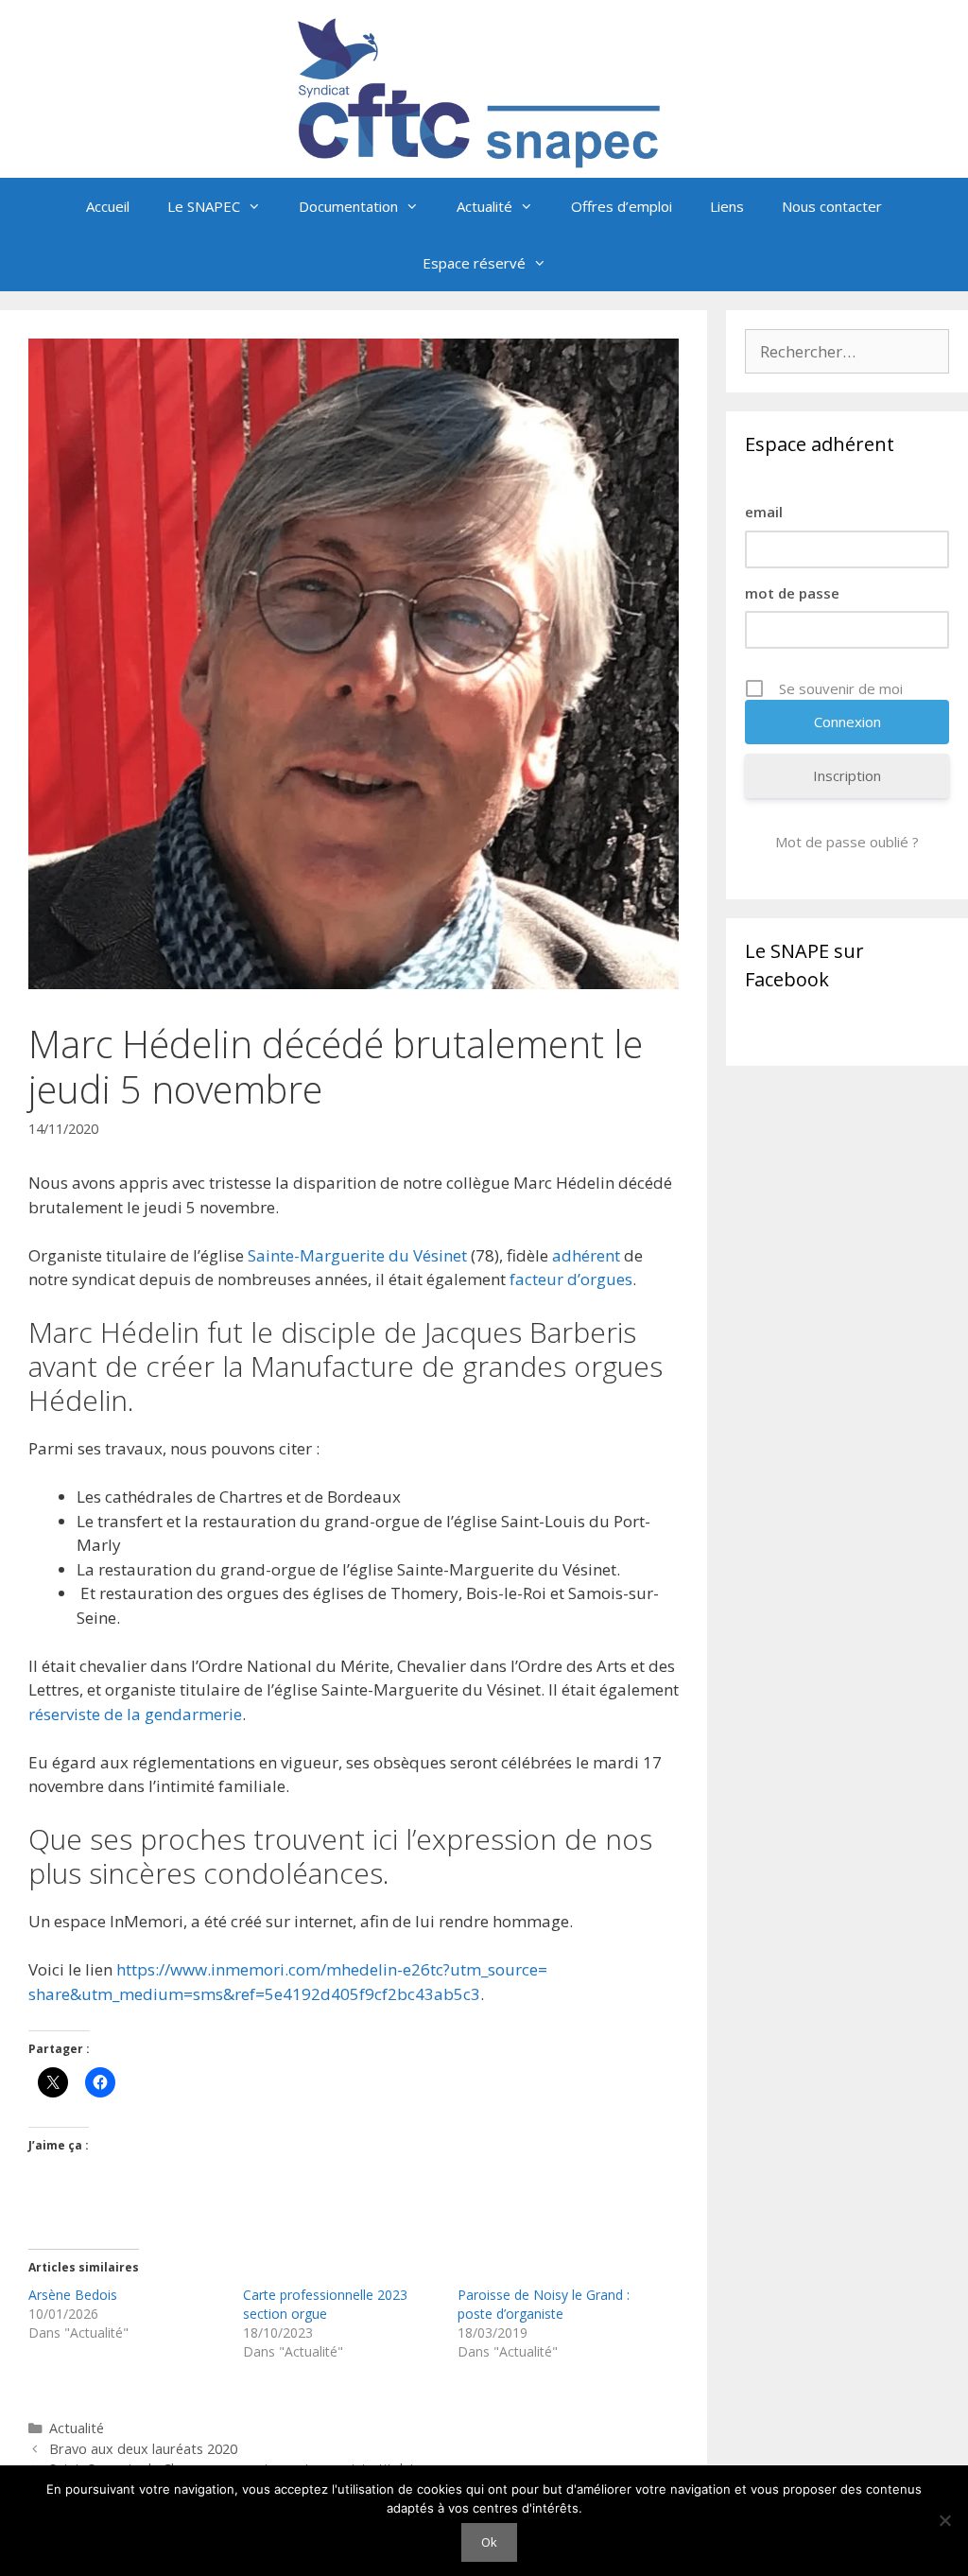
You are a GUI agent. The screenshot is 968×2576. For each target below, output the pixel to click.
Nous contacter (832, 206)
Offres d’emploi (622, 206)
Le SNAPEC (204, 206)
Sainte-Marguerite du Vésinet (357, 1255)
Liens (727, 206)
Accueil (108, 206)
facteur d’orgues (571, 1279)
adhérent (586, 1255)
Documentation (348, 206)
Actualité (484, 206)
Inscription (847, 775)
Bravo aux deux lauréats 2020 (143, 2449)
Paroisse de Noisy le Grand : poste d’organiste (544, 2304)
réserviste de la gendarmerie (135, 1714)
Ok (489, 2542)
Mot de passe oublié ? (847, 842)
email (764, 512)
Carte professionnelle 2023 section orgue (325, 2304)
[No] (944, 2520)
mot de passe (792, 593)
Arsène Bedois (73, 2295)
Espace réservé (474, 263)
